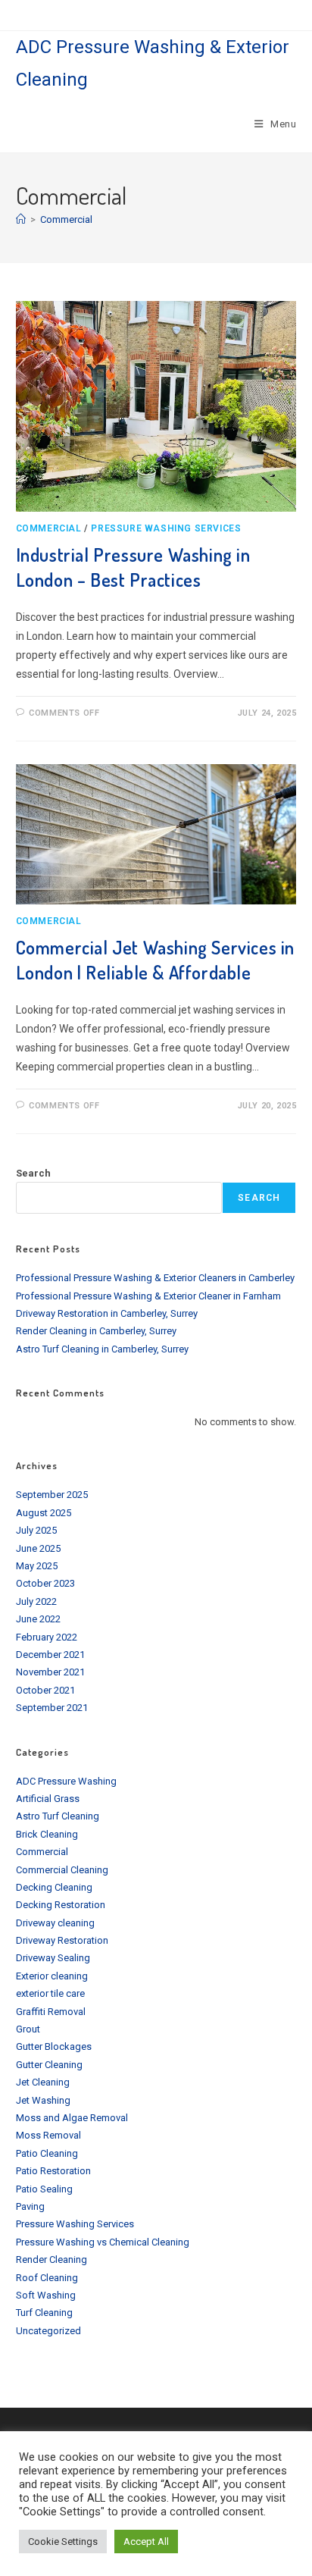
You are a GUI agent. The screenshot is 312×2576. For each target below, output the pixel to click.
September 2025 (52, 1495)
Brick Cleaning (47, 1834)
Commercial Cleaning (62, 1870)
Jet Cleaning (43, 2082)
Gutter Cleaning (49, 2065)
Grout (28, 2029)
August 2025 (44, 1513)
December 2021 (50, 1655)
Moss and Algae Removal (72, 2118)
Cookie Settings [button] (63, 2542)
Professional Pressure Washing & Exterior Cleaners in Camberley (155, 1278)
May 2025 (37, 1566)
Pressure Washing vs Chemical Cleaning (103, 2242)
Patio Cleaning (47, 2153)
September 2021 (52, 1708)
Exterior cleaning (52, 1976)
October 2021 (45, 1690)
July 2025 (36, 1530)
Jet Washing (43, 2100)
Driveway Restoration (62, 1940)
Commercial (66, 219)
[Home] (21, 219)
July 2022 (36, 1601)
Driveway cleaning (55, 1923)
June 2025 (38, 1548)
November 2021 (50, 1672)
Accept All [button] (146, 2542)
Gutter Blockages (54, 2046)
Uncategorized (48, 2331)
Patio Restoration (53, 2171)
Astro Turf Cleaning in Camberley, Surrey (102, 1349)
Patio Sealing (44, 2189)
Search (33, 1173)
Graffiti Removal (51, 2012)
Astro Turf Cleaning (58, 1816)
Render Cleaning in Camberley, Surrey (96, 1331)
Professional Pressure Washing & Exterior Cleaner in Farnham (148, 1296)
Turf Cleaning (44, 2313)
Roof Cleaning (47, 2278)
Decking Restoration (61, 1905)
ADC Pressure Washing (66, 1781)
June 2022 (38, 1619)
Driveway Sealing (53, 1958)
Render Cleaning (51, 2259)
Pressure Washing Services (166, 528)
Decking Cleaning (54, 1887)
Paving (30, 2206)
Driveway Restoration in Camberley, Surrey (107, 1313)
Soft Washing (46, 2295)
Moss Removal (48, 2135)
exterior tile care (50, 1993)
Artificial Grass (48, 1799)
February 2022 (47, 1637)
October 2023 (45, 1583)
